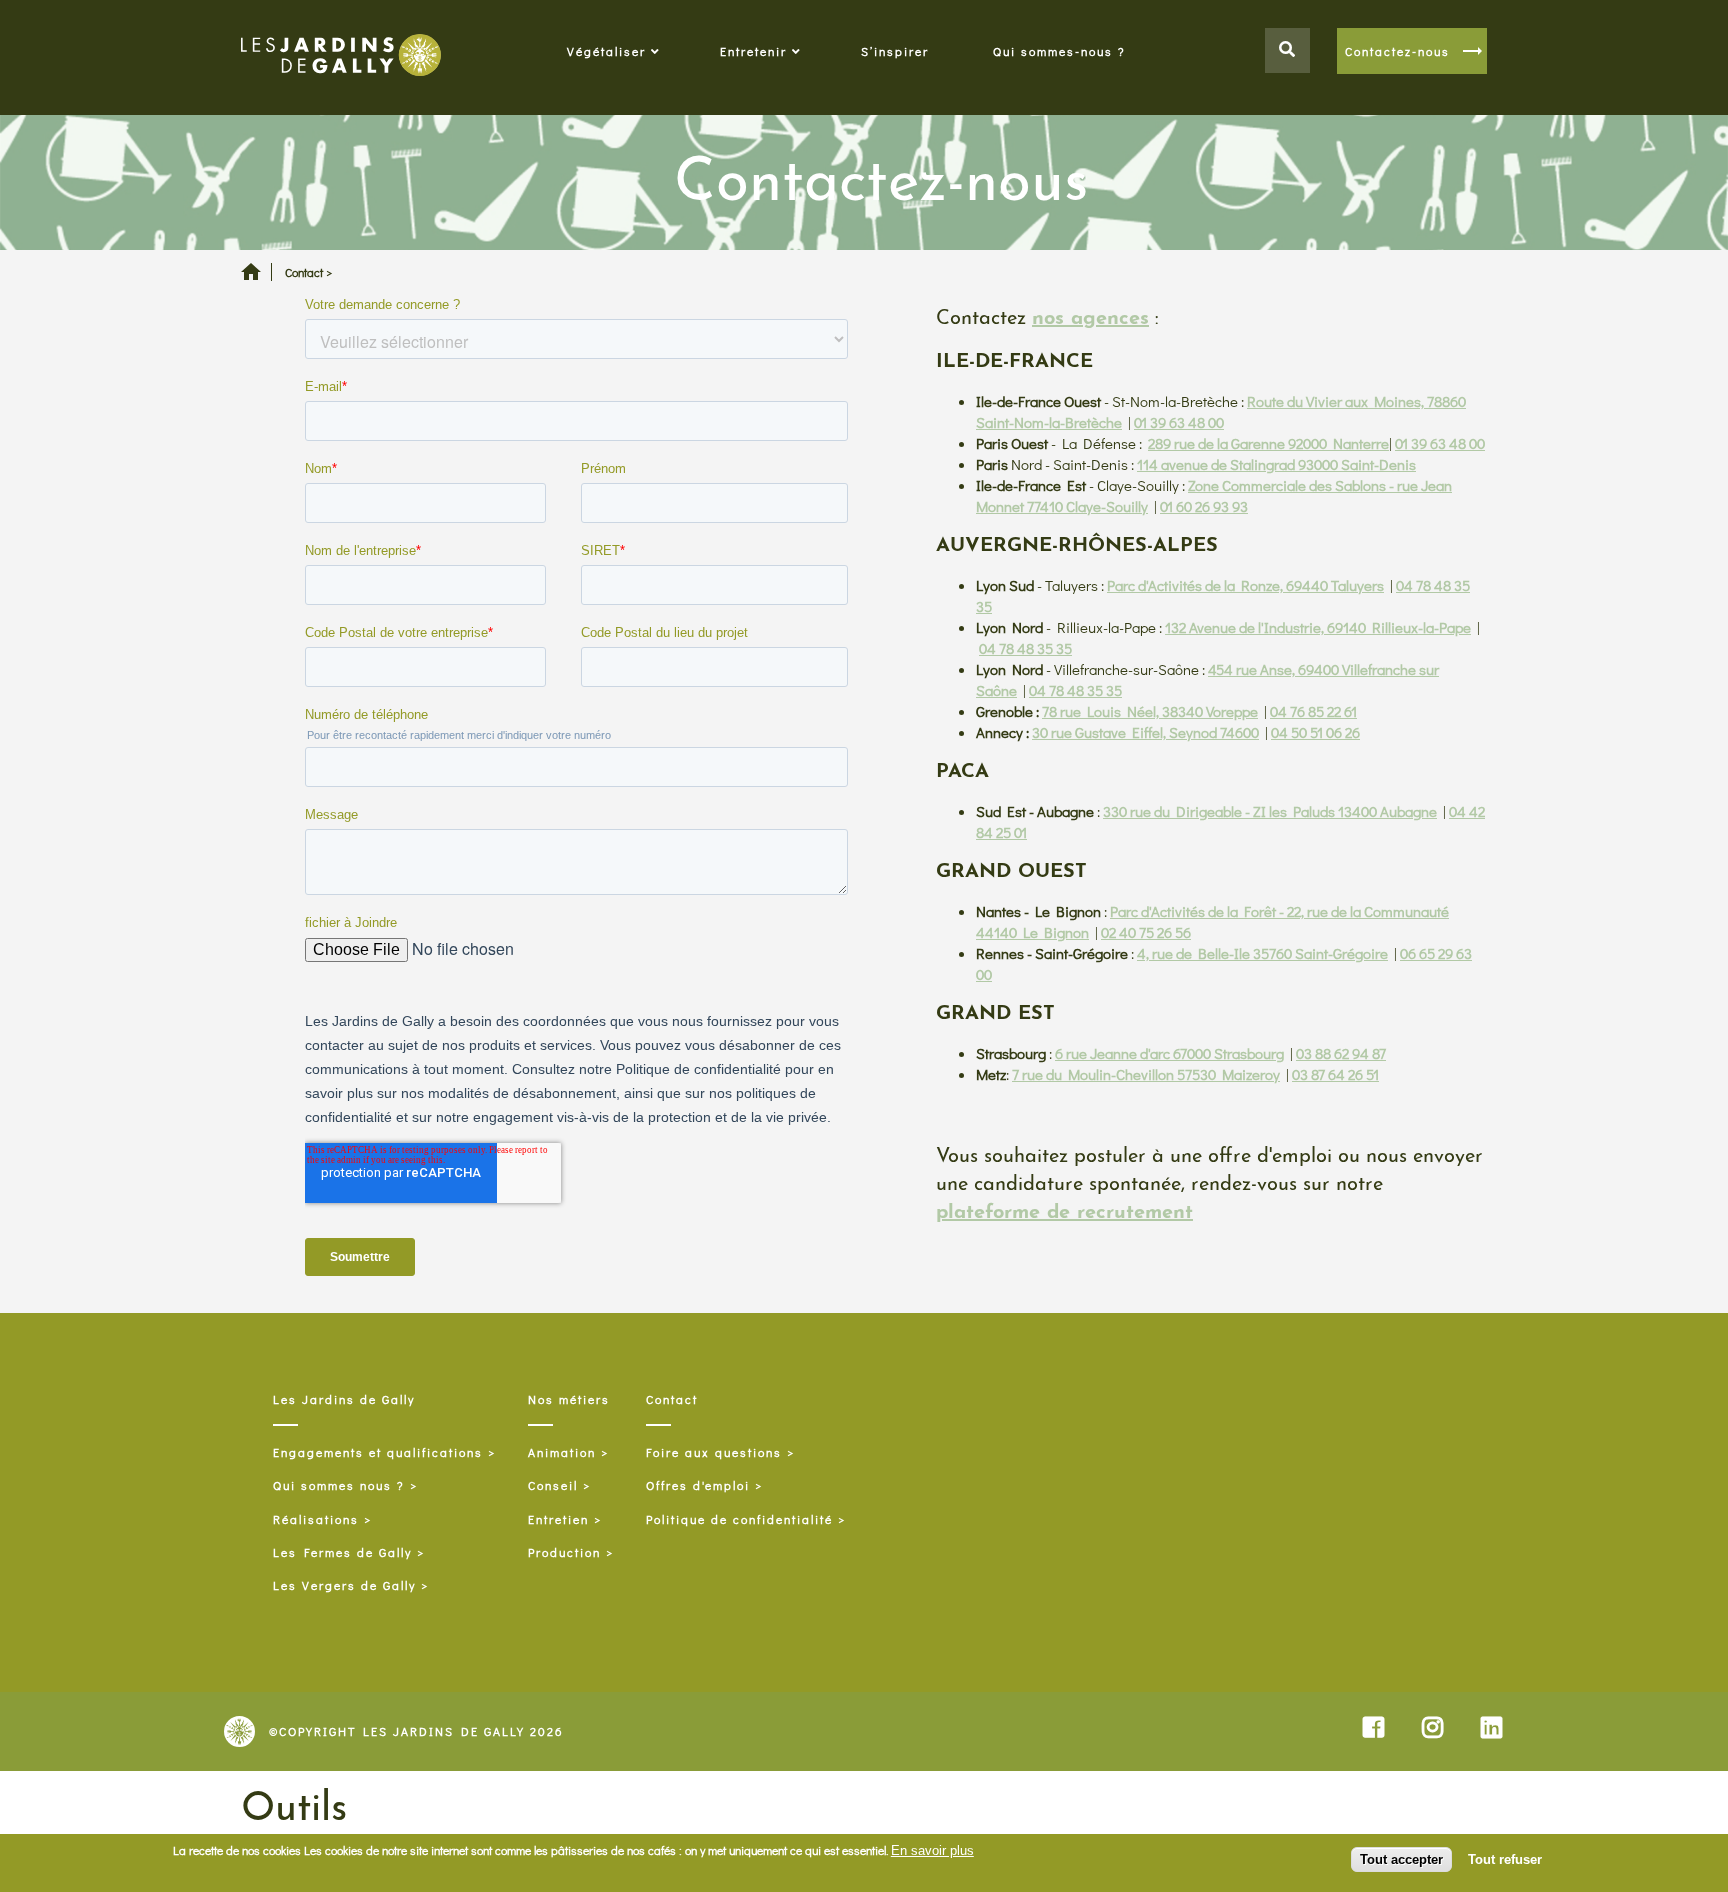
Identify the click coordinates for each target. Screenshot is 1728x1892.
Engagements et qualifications (378, 1453)
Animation (562, 1453)
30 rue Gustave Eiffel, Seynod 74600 (1145, 732)
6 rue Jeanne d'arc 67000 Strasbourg (1169, 1053)
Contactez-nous (1397, 51)
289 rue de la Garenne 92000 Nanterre (1268, 443)
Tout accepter (1401, 1859)
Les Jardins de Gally (344, 1399)
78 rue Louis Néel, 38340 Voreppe (1150, 711)
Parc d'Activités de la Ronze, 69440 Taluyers (1245, 585)
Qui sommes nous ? (339, 1486)
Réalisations (316, 1519)
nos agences (1090, 319)
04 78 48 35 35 (1025, 648)
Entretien (558, 1519)
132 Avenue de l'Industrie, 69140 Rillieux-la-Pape (1318, 627)
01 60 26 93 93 (1204, 506)
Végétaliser (606, 51)
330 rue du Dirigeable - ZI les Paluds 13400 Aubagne (1270, 811)
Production (564, 1552)
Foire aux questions (714, 1453)
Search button (1287, 50)
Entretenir (753, 51)
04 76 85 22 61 (1313, 711)
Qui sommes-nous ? (1059, 51)
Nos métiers (569, 1399)
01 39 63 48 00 (1179, 422)
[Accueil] (340, 57)
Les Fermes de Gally (342, 1552)
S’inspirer (895, 51)
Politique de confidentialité (739, 1519)
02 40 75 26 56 (1146, 932)
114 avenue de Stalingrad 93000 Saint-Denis (1276, 464)
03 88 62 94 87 (1341, 1053)
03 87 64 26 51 (1335, 1074)
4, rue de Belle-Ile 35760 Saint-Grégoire (1262, 953)
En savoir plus (932, 1850)
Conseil (553, 1486)
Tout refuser (1505, 1859)
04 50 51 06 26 (1315, 732)
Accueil (251, 279)
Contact (672, 1399)
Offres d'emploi (698, 1486)
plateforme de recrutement (1064, 1213)
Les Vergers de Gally (344, 1586)
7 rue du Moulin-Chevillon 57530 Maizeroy (1146, 1074)
